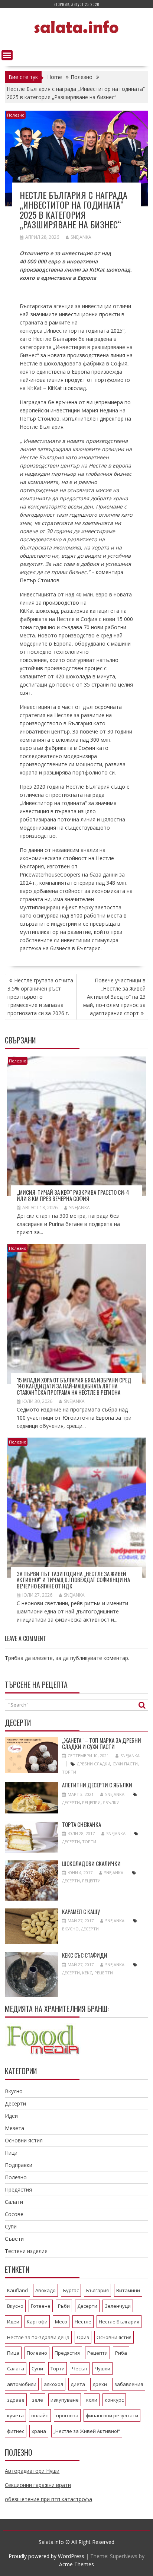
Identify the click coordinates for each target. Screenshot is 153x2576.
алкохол (53, 2384)
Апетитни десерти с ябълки (97, 1785)
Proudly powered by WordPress (46, 2556)
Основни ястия (24, 2140)
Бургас (71, 2290)
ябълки (111, 1802)
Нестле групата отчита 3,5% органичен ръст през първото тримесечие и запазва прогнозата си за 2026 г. (40, 997)
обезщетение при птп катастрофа (48, 2499)
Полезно (16, 115)
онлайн (40, 2415)
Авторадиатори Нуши (32, 2471)
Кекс (87, 1973)
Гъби (64, 2306)
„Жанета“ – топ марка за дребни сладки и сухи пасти (102, 1743)
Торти (69, 1772)
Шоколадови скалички (91, 1863)
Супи (11, 2226)
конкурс (114, 2400)
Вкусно (70, 1929)
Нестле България (119, 2322)
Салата (16, 2369)
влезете (43, 1658)
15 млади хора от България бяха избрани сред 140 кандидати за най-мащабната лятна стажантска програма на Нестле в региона (74, 1386)
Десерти (71, 1802)
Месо (61, 2322)
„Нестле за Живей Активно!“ (87, 2431)
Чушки (102, 2369)
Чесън (80, 2369)
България (97, 2290)
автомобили (22, 2384)
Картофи (37, 2322)
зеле (38, 2400)
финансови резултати (112, 2415)
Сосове (14, 2214)
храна (39, 2431)
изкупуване (65, 2400)
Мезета (14, 2128)
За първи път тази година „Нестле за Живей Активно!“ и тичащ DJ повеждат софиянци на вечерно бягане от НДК (73, 1580)
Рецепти (91, 1881)
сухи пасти (125, 1764)
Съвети (14, 2239)
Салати (14, 2202)
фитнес (16, 2431)
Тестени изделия (26, 2251)
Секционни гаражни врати (38, 2485)
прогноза (67, 2415)
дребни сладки (94, 1764)
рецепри (91, 1802)
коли (92, 2400)
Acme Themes (76, 2564)
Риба (121, 2353)
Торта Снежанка (82, 1824)
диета (78, 2384)
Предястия (18, 2190)
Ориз (83, 2337)
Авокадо (45, 2290)
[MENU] (7, 55)
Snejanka (81, 237)
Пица (13, 2353)
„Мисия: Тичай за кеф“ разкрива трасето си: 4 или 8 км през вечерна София (73, 1195)
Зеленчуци (118, 2306)
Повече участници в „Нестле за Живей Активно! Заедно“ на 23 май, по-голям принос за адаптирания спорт (114, 997)
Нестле (83, 2322)
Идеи (11, 2116)
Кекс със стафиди (85, 1955)
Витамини (128, 2290)
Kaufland (17, 2290)
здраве (16, 2400)
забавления (129, 2384)
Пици (11, 2153)
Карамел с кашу (81, 1911)
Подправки (19, 2165)
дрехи (100, 2384)
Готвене (41, 2306)
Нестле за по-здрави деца (38, 2337)
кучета (15, 2415)
